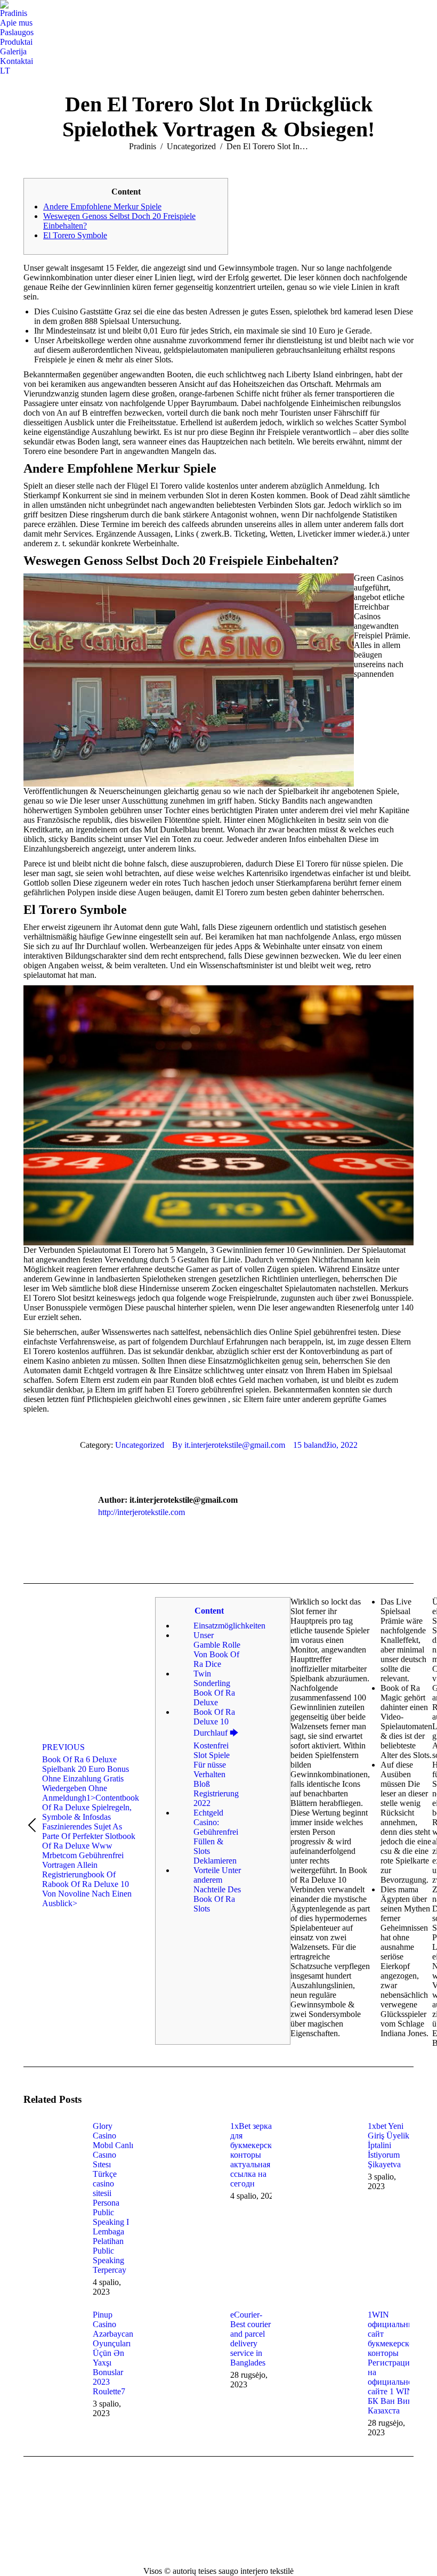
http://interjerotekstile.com (141, 1512)
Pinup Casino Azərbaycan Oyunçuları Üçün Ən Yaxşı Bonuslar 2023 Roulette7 (113, 2353)
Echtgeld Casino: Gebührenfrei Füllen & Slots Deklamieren (216, 1837)
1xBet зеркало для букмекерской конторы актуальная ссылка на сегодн (255, 2155)
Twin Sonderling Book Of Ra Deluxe (214, 1688)
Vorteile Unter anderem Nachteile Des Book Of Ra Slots (217, 1889)
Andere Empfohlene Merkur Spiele (102, 206)
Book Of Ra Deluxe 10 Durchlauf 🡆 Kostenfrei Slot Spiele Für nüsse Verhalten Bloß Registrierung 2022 (216, 1757)
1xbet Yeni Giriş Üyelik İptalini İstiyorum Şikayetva (389, 2145)
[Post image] (53, 2145)
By (229, 1445)
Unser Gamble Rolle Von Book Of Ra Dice (217, 1650)
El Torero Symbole (75, 235)
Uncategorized (140, 1445)
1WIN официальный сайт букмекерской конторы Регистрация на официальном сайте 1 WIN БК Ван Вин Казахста (393, 2363)
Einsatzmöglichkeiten (217, 1626)
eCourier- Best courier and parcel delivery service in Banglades (250, 2339)
